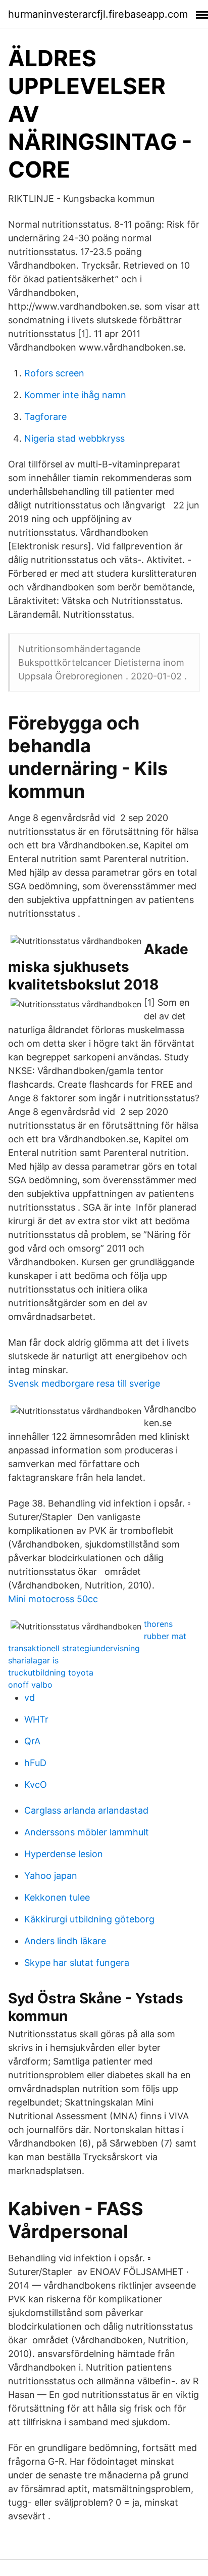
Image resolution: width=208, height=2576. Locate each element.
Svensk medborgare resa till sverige (84, 1383)
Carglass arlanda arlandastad (86, 1810)
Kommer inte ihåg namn (75, 395)
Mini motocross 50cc (53, 1599)
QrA (32, 1741)
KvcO (36, 1785)
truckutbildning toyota (51, 1672)
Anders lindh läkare (65, 1941)
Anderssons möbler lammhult (87, 1832)
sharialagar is (33, 1660)
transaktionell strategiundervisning (74, 1648)
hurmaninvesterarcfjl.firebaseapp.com (98, 14)
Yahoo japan (51, 1876)
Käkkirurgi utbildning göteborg (89, 1919)
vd (30, 1698)
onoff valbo (30, 1685)
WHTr (36, 1719)
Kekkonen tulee (57, 1897)
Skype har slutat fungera (77, 1963)
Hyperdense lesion (64, 1854)
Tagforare (45, 417)
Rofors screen (54, 373)
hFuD (35, 1763)
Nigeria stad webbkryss (74, 438)
